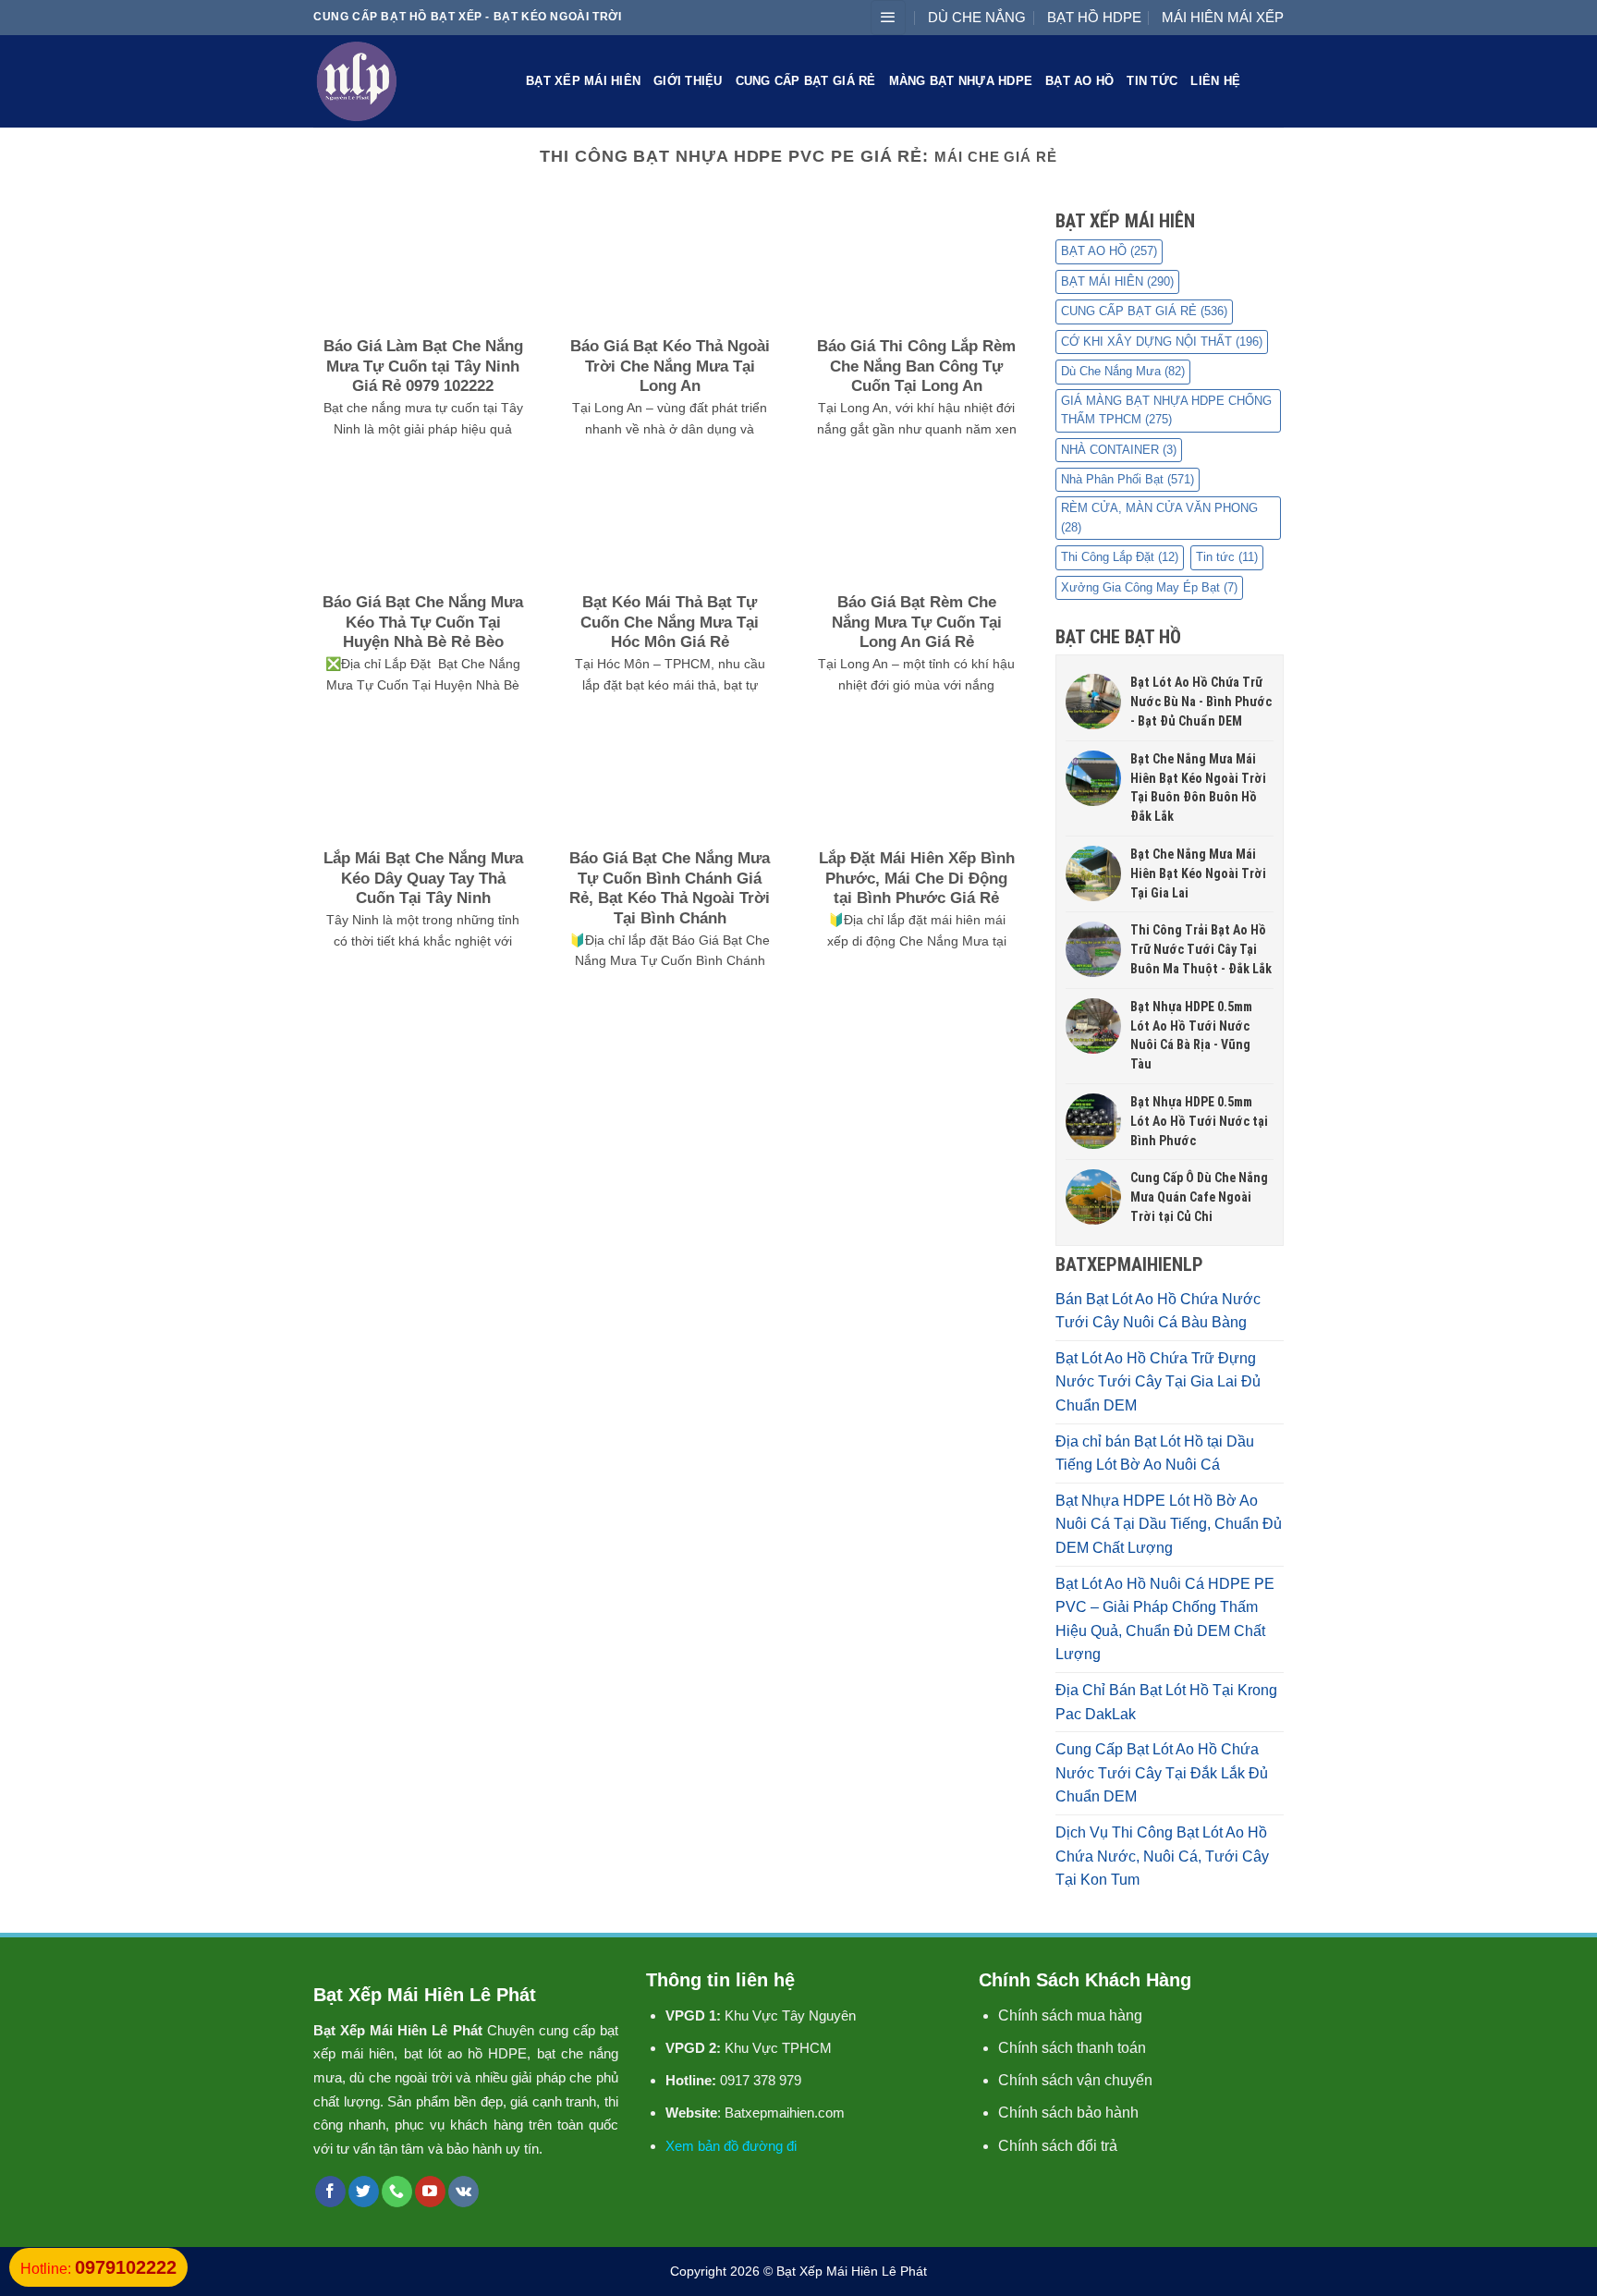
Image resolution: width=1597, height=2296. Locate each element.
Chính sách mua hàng (1070, 2015)
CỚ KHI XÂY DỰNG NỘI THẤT (1162, 342)
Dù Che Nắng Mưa (1123, 371)
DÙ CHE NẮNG (977, 17)
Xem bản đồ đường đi (731, 2146)
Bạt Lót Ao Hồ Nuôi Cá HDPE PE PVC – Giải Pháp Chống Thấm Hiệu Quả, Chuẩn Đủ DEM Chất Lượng (1165, 1619)
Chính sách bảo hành (1068, 2113)
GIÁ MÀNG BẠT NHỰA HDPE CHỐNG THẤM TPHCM (1166, 410)
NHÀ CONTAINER (1119, 450)
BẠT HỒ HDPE (1094, 17)
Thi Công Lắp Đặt (1120, 557)
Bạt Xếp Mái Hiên (583, 81)
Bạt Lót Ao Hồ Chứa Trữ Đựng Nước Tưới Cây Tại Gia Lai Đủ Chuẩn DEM (1158, 1382)
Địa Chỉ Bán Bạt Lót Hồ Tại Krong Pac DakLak (1166, 1702)
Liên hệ (1215, 81)
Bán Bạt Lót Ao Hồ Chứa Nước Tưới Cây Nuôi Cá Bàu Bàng (1158, 1311)
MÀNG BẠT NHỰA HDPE (961, 81)
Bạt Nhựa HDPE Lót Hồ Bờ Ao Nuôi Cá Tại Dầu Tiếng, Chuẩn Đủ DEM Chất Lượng (1169, 1524)
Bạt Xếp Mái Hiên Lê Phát (852, 2271)
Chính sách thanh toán (1072, 2048)
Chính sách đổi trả (1058, 2146)
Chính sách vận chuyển (1075, 2080)
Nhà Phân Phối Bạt (1128, 479)
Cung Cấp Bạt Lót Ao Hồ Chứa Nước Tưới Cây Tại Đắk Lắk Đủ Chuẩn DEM (1162, 1773)
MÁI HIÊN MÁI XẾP (1223, 17)
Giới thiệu (688, 81)
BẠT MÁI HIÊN (1117, 281)
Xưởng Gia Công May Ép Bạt (1149, 587)
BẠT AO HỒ (1079, 81)
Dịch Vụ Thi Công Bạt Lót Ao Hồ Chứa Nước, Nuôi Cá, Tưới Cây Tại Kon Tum (1162, 1856)
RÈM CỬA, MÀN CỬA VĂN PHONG (1159, 517)
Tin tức (1152, 81)
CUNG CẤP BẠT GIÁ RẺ (806, 81)
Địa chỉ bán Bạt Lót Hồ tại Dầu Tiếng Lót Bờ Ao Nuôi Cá (1155, 1453)
